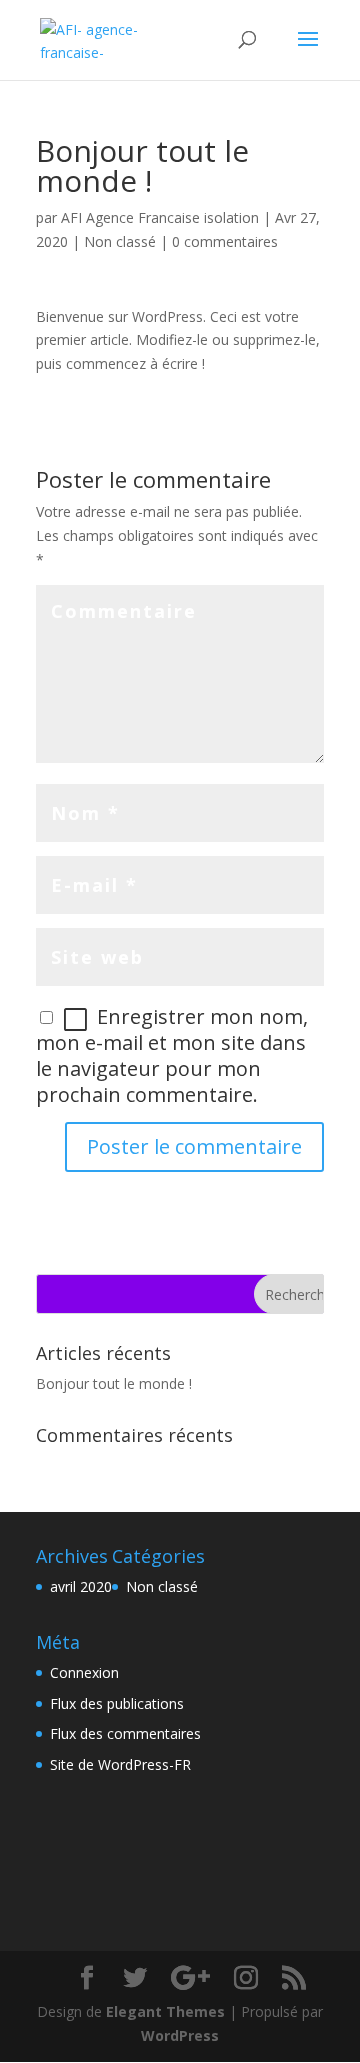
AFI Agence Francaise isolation (160, 217)
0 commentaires (225, 241)
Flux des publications (117, 1703)
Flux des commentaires (125, 1733)
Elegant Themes (165, 2011)
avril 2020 (81, 1586)
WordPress (180, 2035)
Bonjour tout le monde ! (114, 1383)
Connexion (84, 1672)
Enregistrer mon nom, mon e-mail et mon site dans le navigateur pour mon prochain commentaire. (172, 1055)
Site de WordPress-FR (120, 1764)
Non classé (120, 241)
